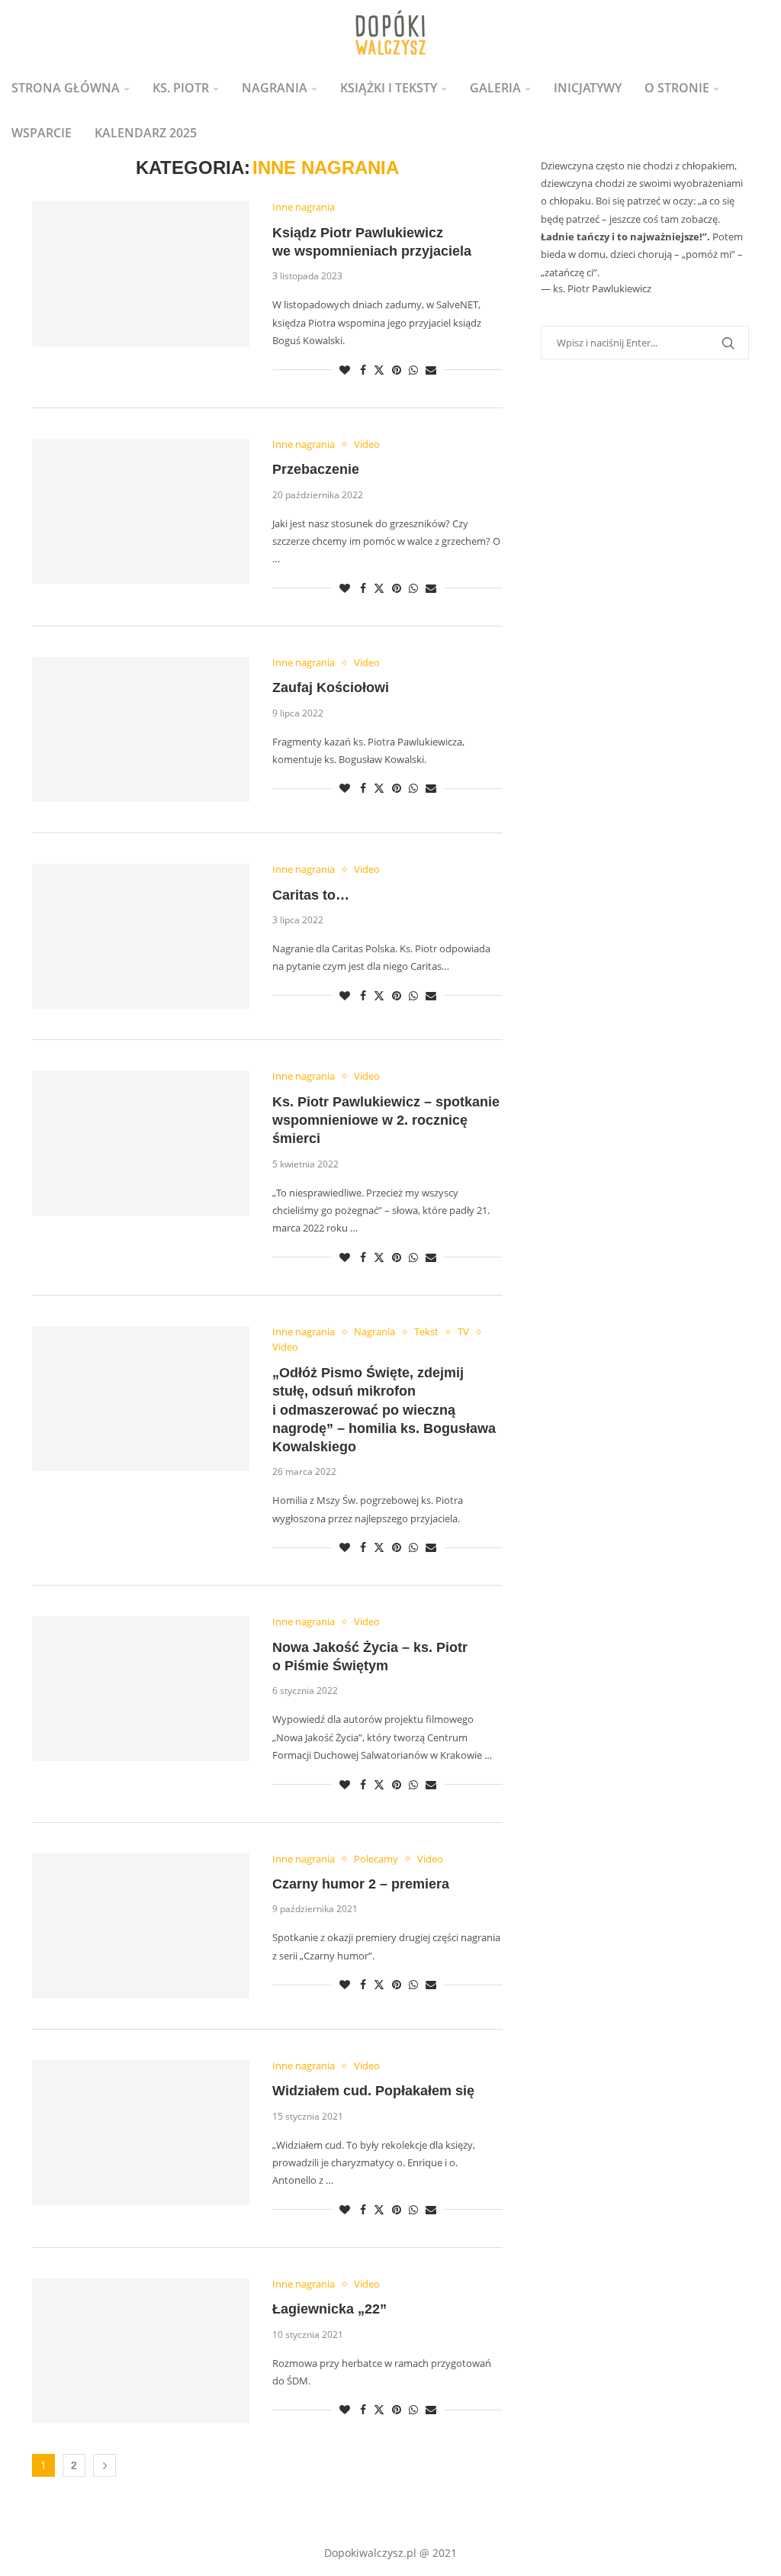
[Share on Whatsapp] (413, 370)
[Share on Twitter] (379, 370)
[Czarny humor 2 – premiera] (141, 1926)
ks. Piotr (181, 88)
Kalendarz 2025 (146, 133)
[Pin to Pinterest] (397, 370)
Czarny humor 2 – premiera (361, 1884)
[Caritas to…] (141, 936)
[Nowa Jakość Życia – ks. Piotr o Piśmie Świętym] (141, 1689)
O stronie (677, 88)
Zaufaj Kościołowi (331, 687)
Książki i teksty (389, 88)
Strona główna (66, 88)
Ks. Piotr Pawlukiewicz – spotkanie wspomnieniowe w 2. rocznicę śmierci (386, 1121)
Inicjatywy (588, 88)
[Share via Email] (431, 370)
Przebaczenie (316, 469)
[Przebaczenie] (141, 511)
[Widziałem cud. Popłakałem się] (141, 2133)
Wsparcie (42, 133)
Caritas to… (311, 895)
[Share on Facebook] (363, 370)
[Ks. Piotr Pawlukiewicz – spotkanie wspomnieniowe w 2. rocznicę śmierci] (141, 1143)
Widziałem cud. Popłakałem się (373, 2091)
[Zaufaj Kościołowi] (141, 729)
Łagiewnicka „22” (329, 2309)
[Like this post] (345, 370)
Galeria (495, 88)
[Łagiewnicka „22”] (141, 2351)
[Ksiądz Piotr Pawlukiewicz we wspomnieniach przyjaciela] (141, 274)
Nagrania (275, 88)
